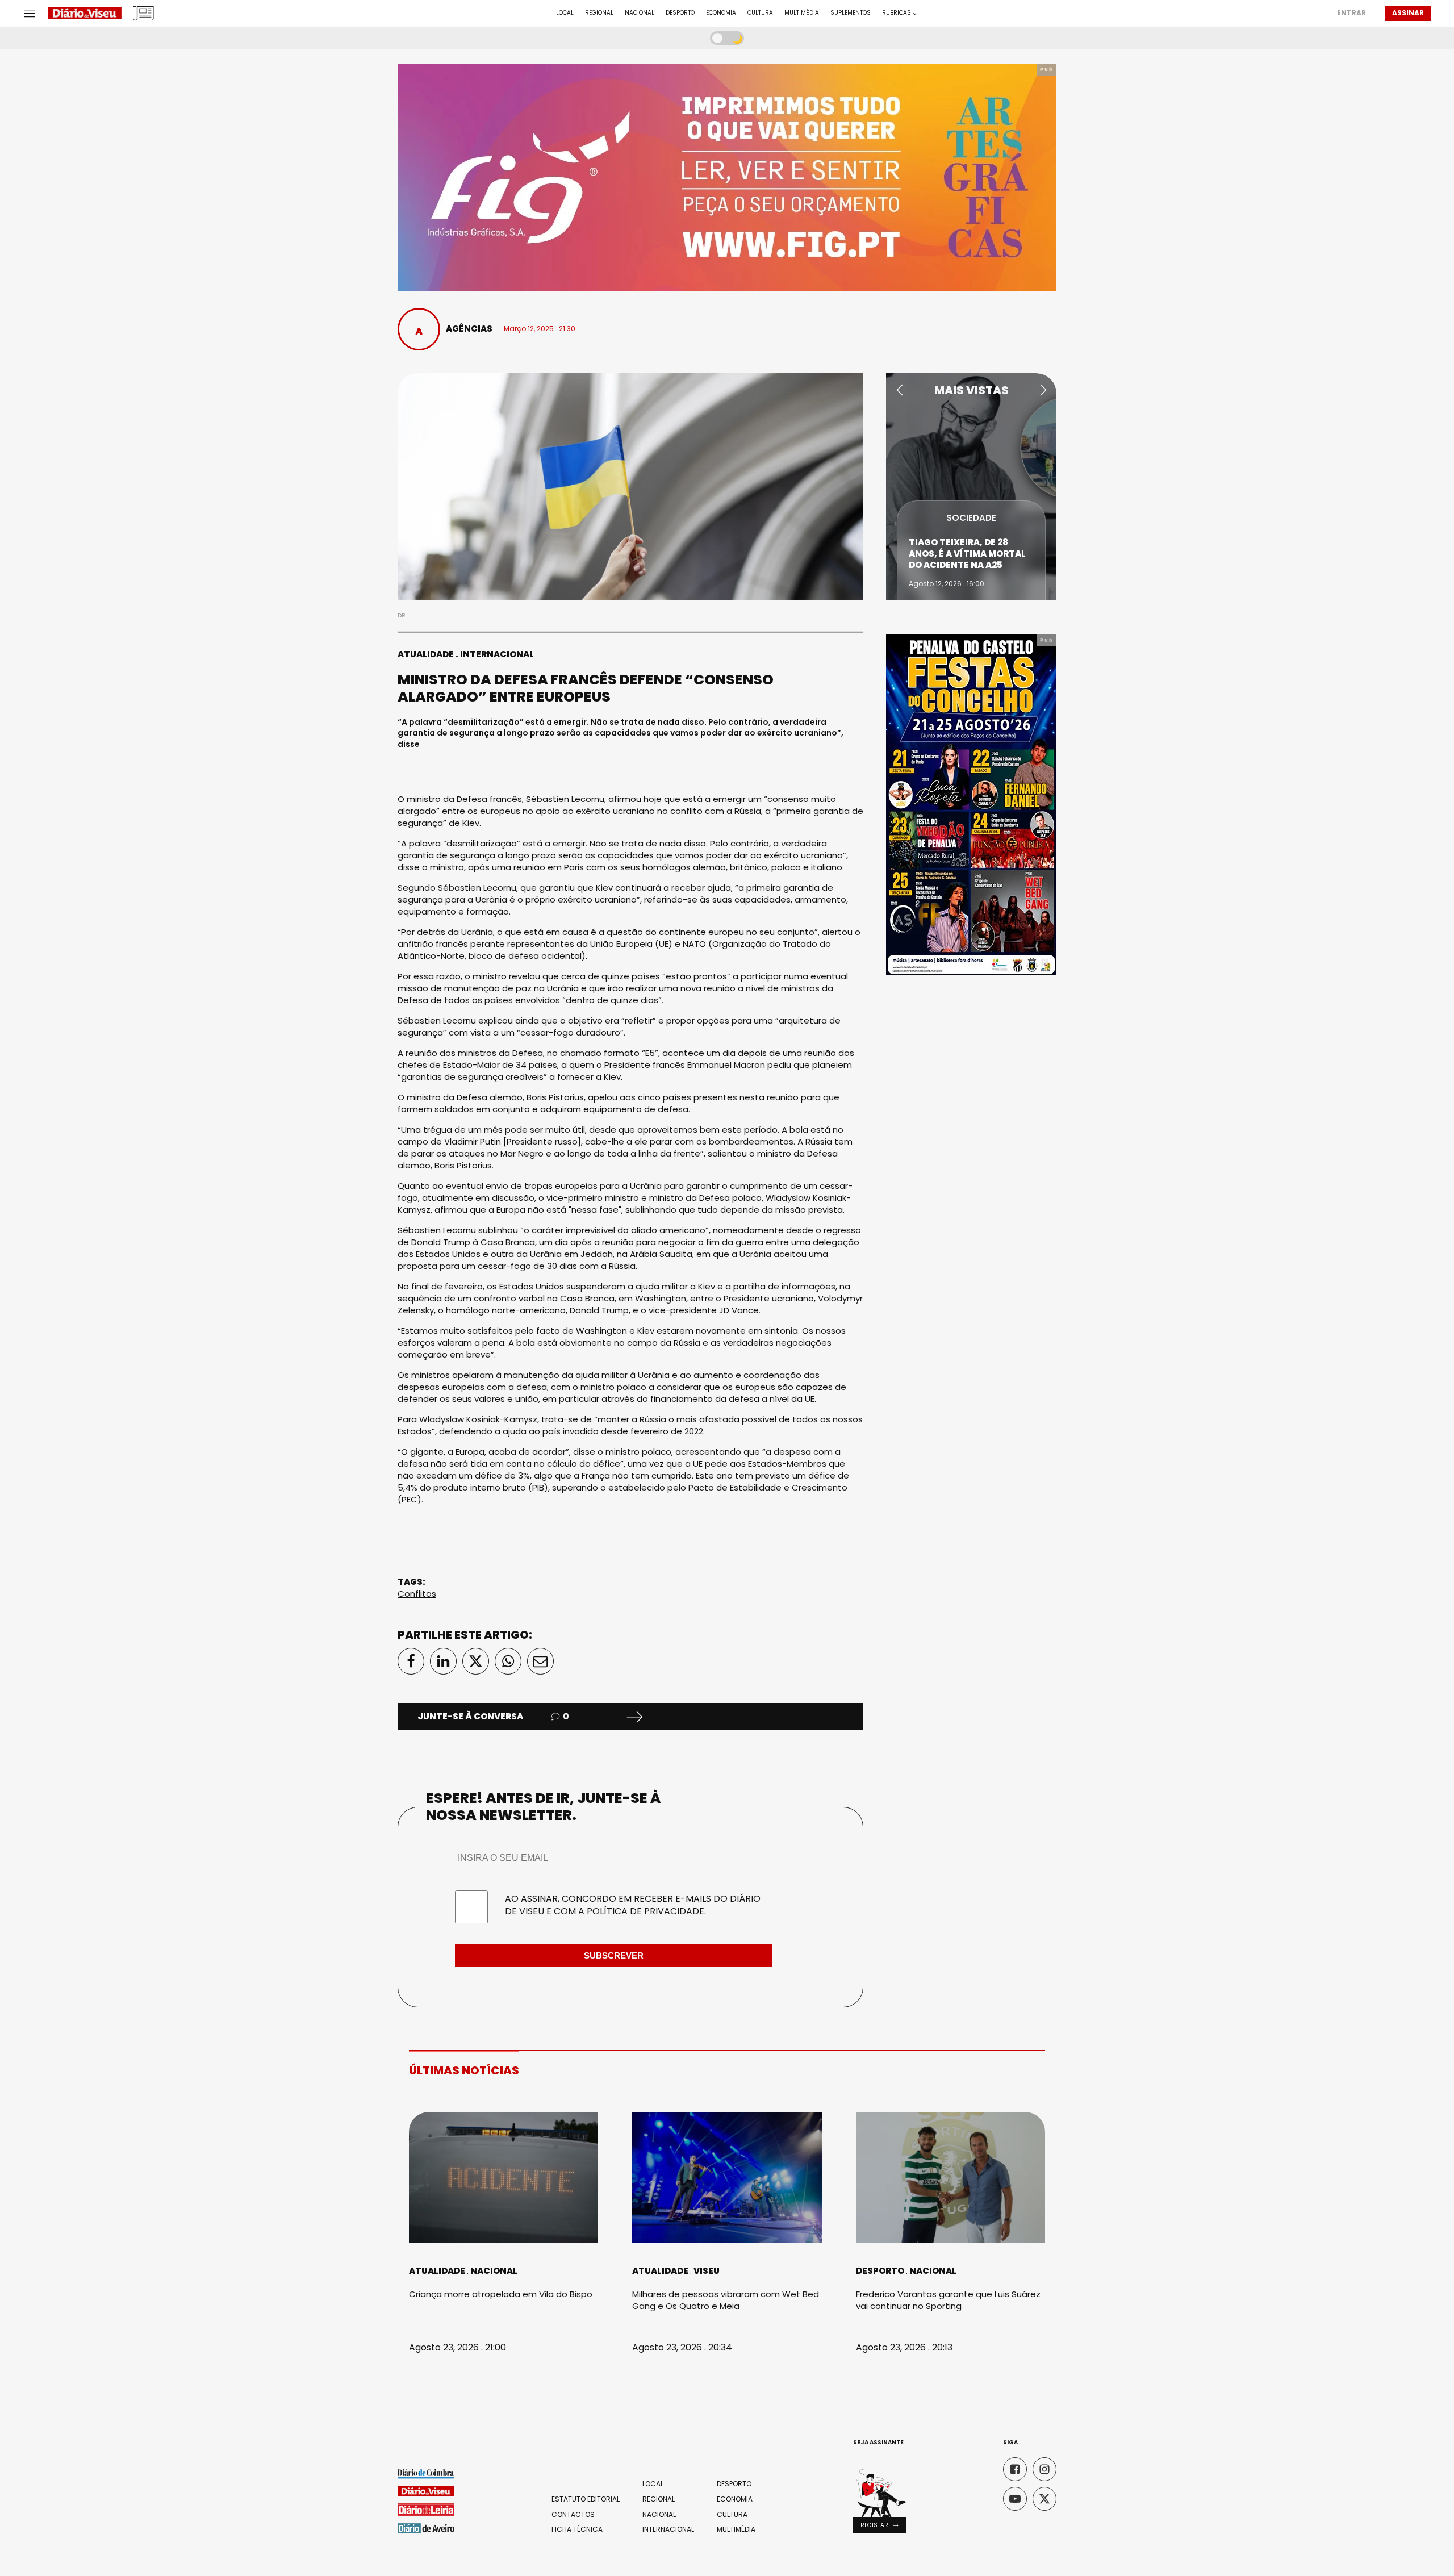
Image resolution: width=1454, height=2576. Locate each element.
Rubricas (897, 13)
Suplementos (851, 13)
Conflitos (417, 1594)
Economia (721, 13)
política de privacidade (645, 1911)
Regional (599, 13)
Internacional (497, 654)
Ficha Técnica (577, 2529)
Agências (469, 329)
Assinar (1408, 13)
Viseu (707, 2271)
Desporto (680, 13)
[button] (899, 390)
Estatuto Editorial (586, 2499)
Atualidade (426, 654)
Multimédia (802, 13)
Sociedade (971, 518)
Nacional (640, 13)
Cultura (760, 13)
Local (565, 13)
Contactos (573, 2515)
